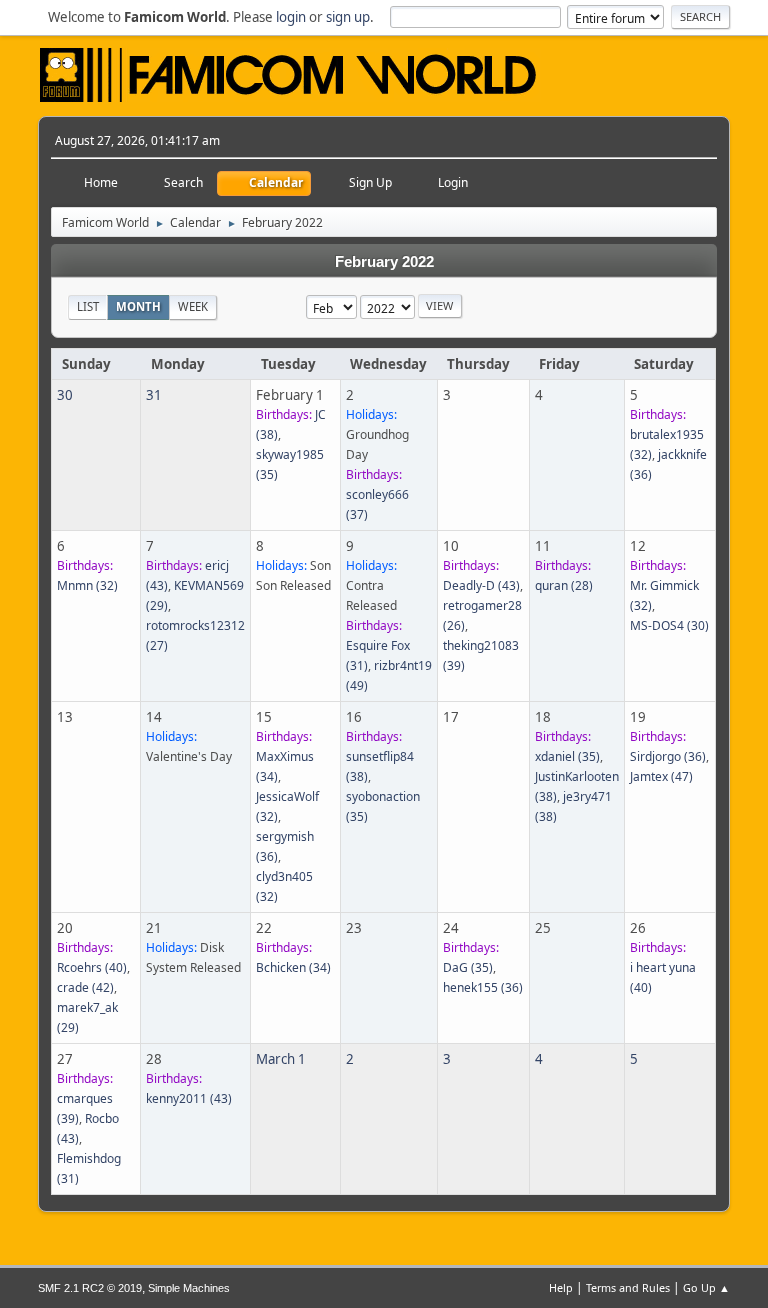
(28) (564, 585)
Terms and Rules (628, 1287)
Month (138, 306)
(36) (668, 756)
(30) (669, 625)
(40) (92, 967)
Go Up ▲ (706, 1287)
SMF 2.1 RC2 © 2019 (90, 1288)
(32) (87, 585)
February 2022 (384, 262)
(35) (567, 756)
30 (65, 395)
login (291, 17)
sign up (348, 17)
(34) (293, 967)
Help (561, 1287)
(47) (661, 776)
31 (154, 395)
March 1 (281, 1059)
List (88, 306)
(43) (481, 585)
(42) (85, 987)
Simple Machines (189, 1288)
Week (193, 306)
